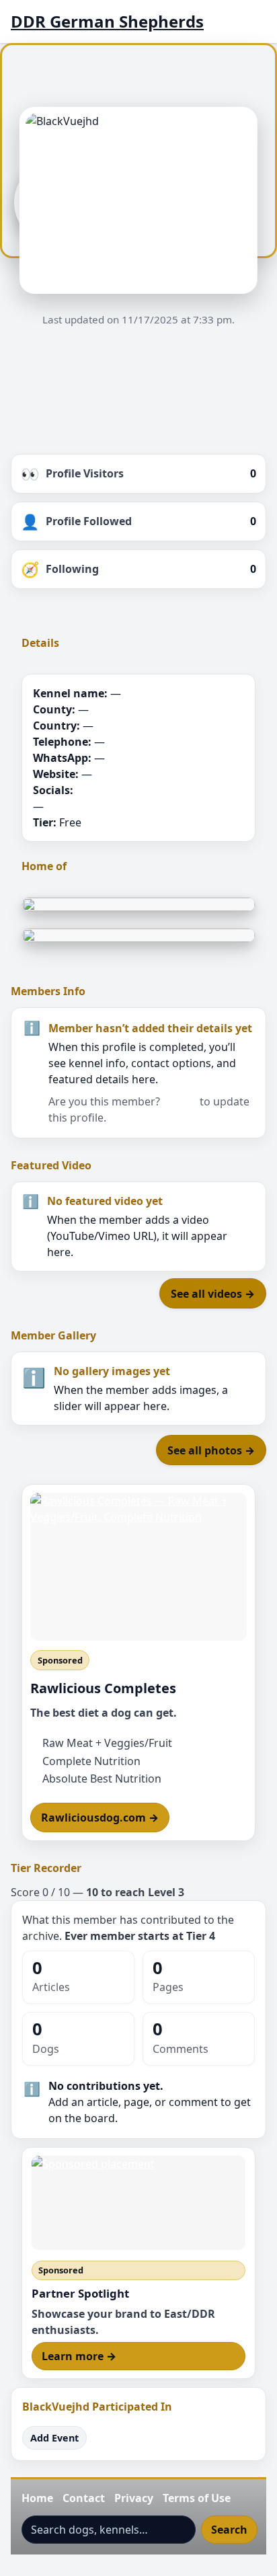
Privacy (134, 2498)
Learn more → (79, 2356)
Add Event (54, 2438)
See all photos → (211, 1450)
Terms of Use (197, 2498)
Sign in (180, 1101)
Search (229, 2530)
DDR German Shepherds (107, 22)
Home (37, 2498)
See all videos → (213, 1294)
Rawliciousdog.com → (100, 1818)
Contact (84, 2498)
